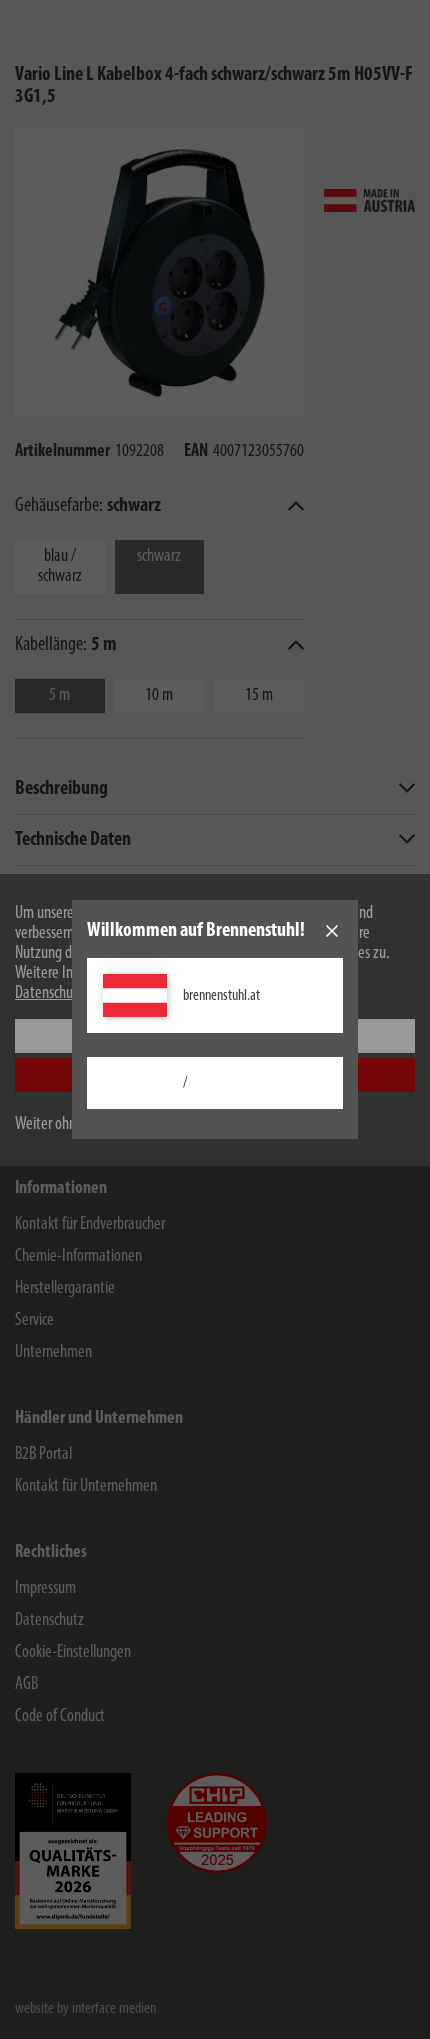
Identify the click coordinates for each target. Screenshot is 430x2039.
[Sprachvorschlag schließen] (332, 931)
